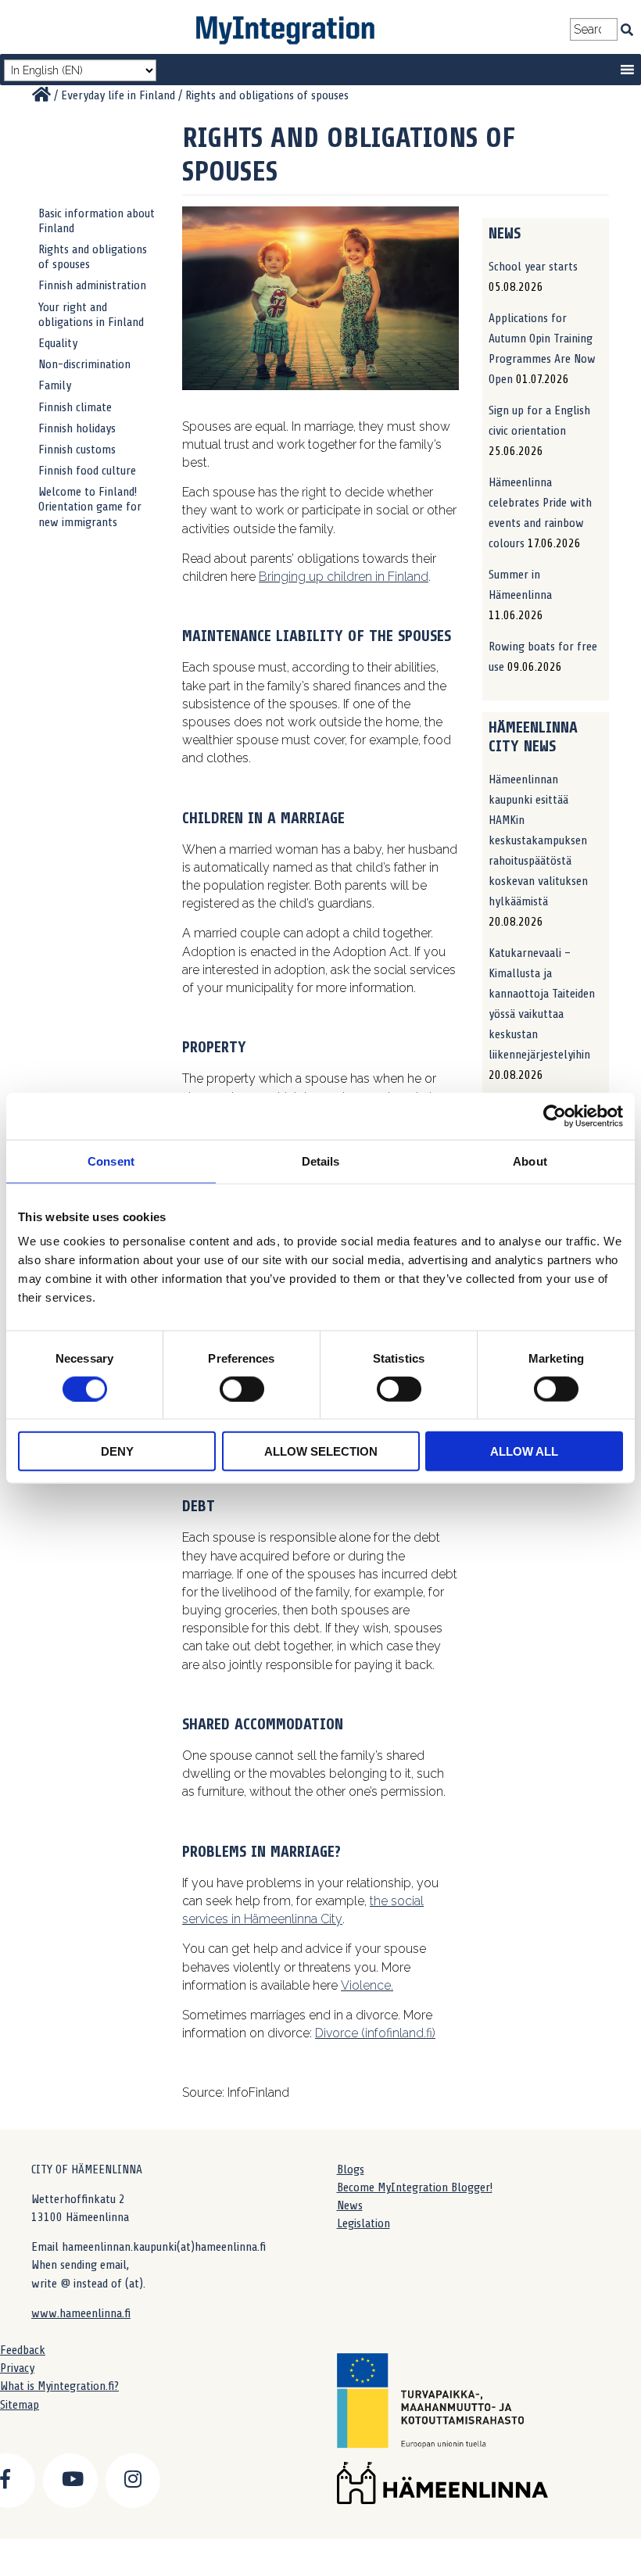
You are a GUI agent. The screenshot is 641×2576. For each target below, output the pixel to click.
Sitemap (20, 2405)
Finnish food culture (87, 471)
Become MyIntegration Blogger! (415, 2187)
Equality (58, 343)
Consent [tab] (111, 1161)
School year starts (533, 267)
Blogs (351, 2169)
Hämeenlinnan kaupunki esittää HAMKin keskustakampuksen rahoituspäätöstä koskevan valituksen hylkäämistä (538, 840)
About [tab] (530, 1161)
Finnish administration (92, 285)
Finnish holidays (77, 428)
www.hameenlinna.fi (81, 2313)
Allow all (524, 1451)
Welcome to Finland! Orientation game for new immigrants (90, 507)
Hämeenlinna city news (533, 737)
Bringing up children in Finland (344, 577)
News (350, 2205)
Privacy (17, 2368)
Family (55, 385)
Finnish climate (75, 407)
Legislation (363, 2223)
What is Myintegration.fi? (59, 2386)
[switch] (242, 1388)
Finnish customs (77, 450)
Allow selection (321, 1451)
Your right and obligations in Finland (91, 315)
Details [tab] (321, 1161)
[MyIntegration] (41, 95)
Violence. (367, 1985)
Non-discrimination (84, 364)
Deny (117, 1451)
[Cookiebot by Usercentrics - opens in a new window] (555, 1116)
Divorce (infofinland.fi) (375, 2033)
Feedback (23, 2350)
